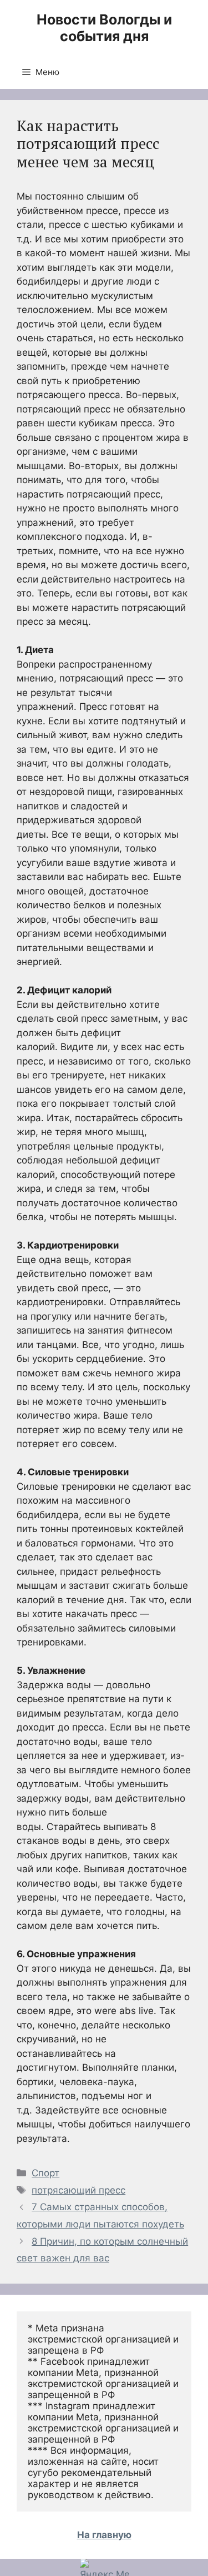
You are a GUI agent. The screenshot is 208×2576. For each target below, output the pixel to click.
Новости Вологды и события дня (104, 28)
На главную (104, 2535)
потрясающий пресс (78, 2190)
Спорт (45, 2173)
